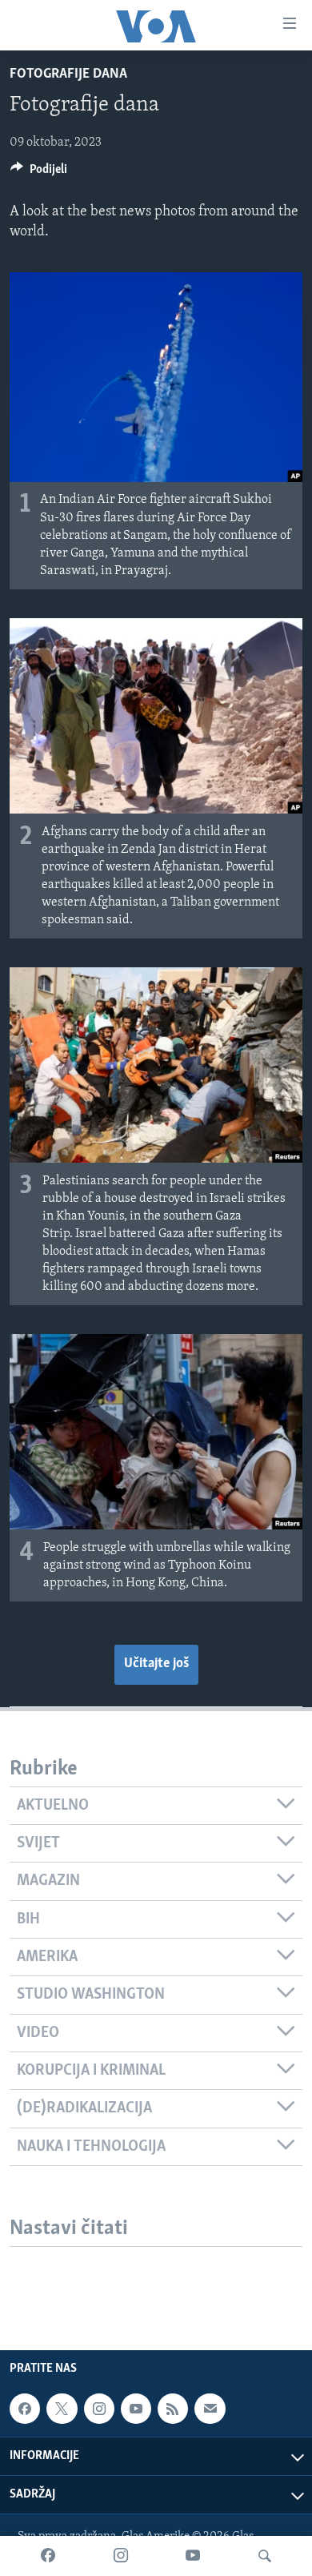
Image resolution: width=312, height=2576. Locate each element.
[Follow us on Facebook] (25, 2409)
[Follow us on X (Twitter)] (62, 2409)
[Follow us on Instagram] (99, 2409)
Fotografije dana (68, 74)
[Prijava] (210, 2409)
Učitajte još (156, 1664)
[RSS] (173, 2409)
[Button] (39, 173)
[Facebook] (48, 2556)
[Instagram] (121, 2556)
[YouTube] (193, 2556)
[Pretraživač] (265, 2556)
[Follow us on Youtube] (136, 2409)
